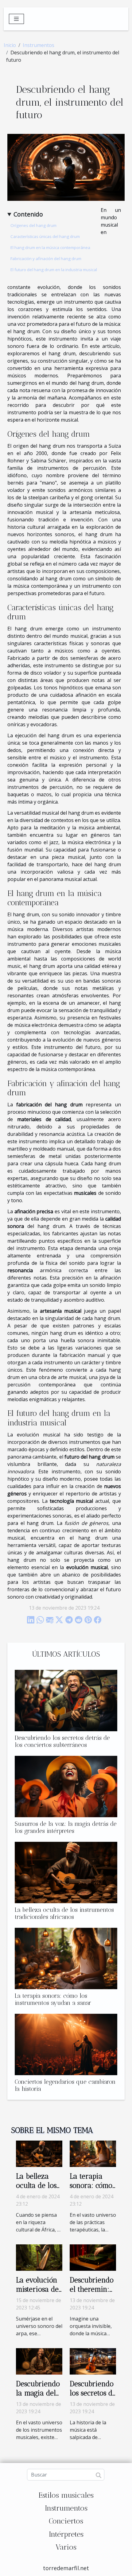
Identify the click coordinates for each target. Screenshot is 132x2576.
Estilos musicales (66, 2495)
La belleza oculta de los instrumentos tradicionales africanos (64, 1913)
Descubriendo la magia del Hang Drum (38, 2393)
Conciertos (66, 2521)
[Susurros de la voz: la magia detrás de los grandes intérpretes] (66, 1787)
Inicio (10, 45)
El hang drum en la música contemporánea (50, 247)
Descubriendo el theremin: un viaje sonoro (92, 2294)
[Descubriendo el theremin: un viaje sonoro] (93, 2257)
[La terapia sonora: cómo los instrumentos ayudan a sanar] (66, 1958)
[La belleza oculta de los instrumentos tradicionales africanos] (66, 1873)
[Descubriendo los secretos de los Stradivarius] (93, 2361)
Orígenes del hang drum (33, 225)
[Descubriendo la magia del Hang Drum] (39, 2361)
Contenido (28, 214)
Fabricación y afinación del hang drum (46, 259)
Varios (66, 2547)
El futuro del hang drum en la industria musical (54, 270)
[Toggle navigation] (16, 19)
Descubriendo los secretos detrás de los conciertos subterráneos (62, 1741)
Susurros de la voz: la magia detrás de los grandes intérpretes (66, 1827)
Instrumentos (39, 45)
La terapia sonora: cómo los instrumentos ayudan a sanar (53, 1999)
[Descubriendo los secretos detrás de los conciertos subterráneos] (66, 1701)
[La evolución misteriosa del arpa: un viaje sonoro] (39, 2257)
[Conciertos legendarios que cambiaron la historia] (66, 2044)
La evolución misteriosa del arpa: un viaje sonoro (39, 2294)
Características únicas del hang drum (45, 236)
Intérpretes (66, 2534)
